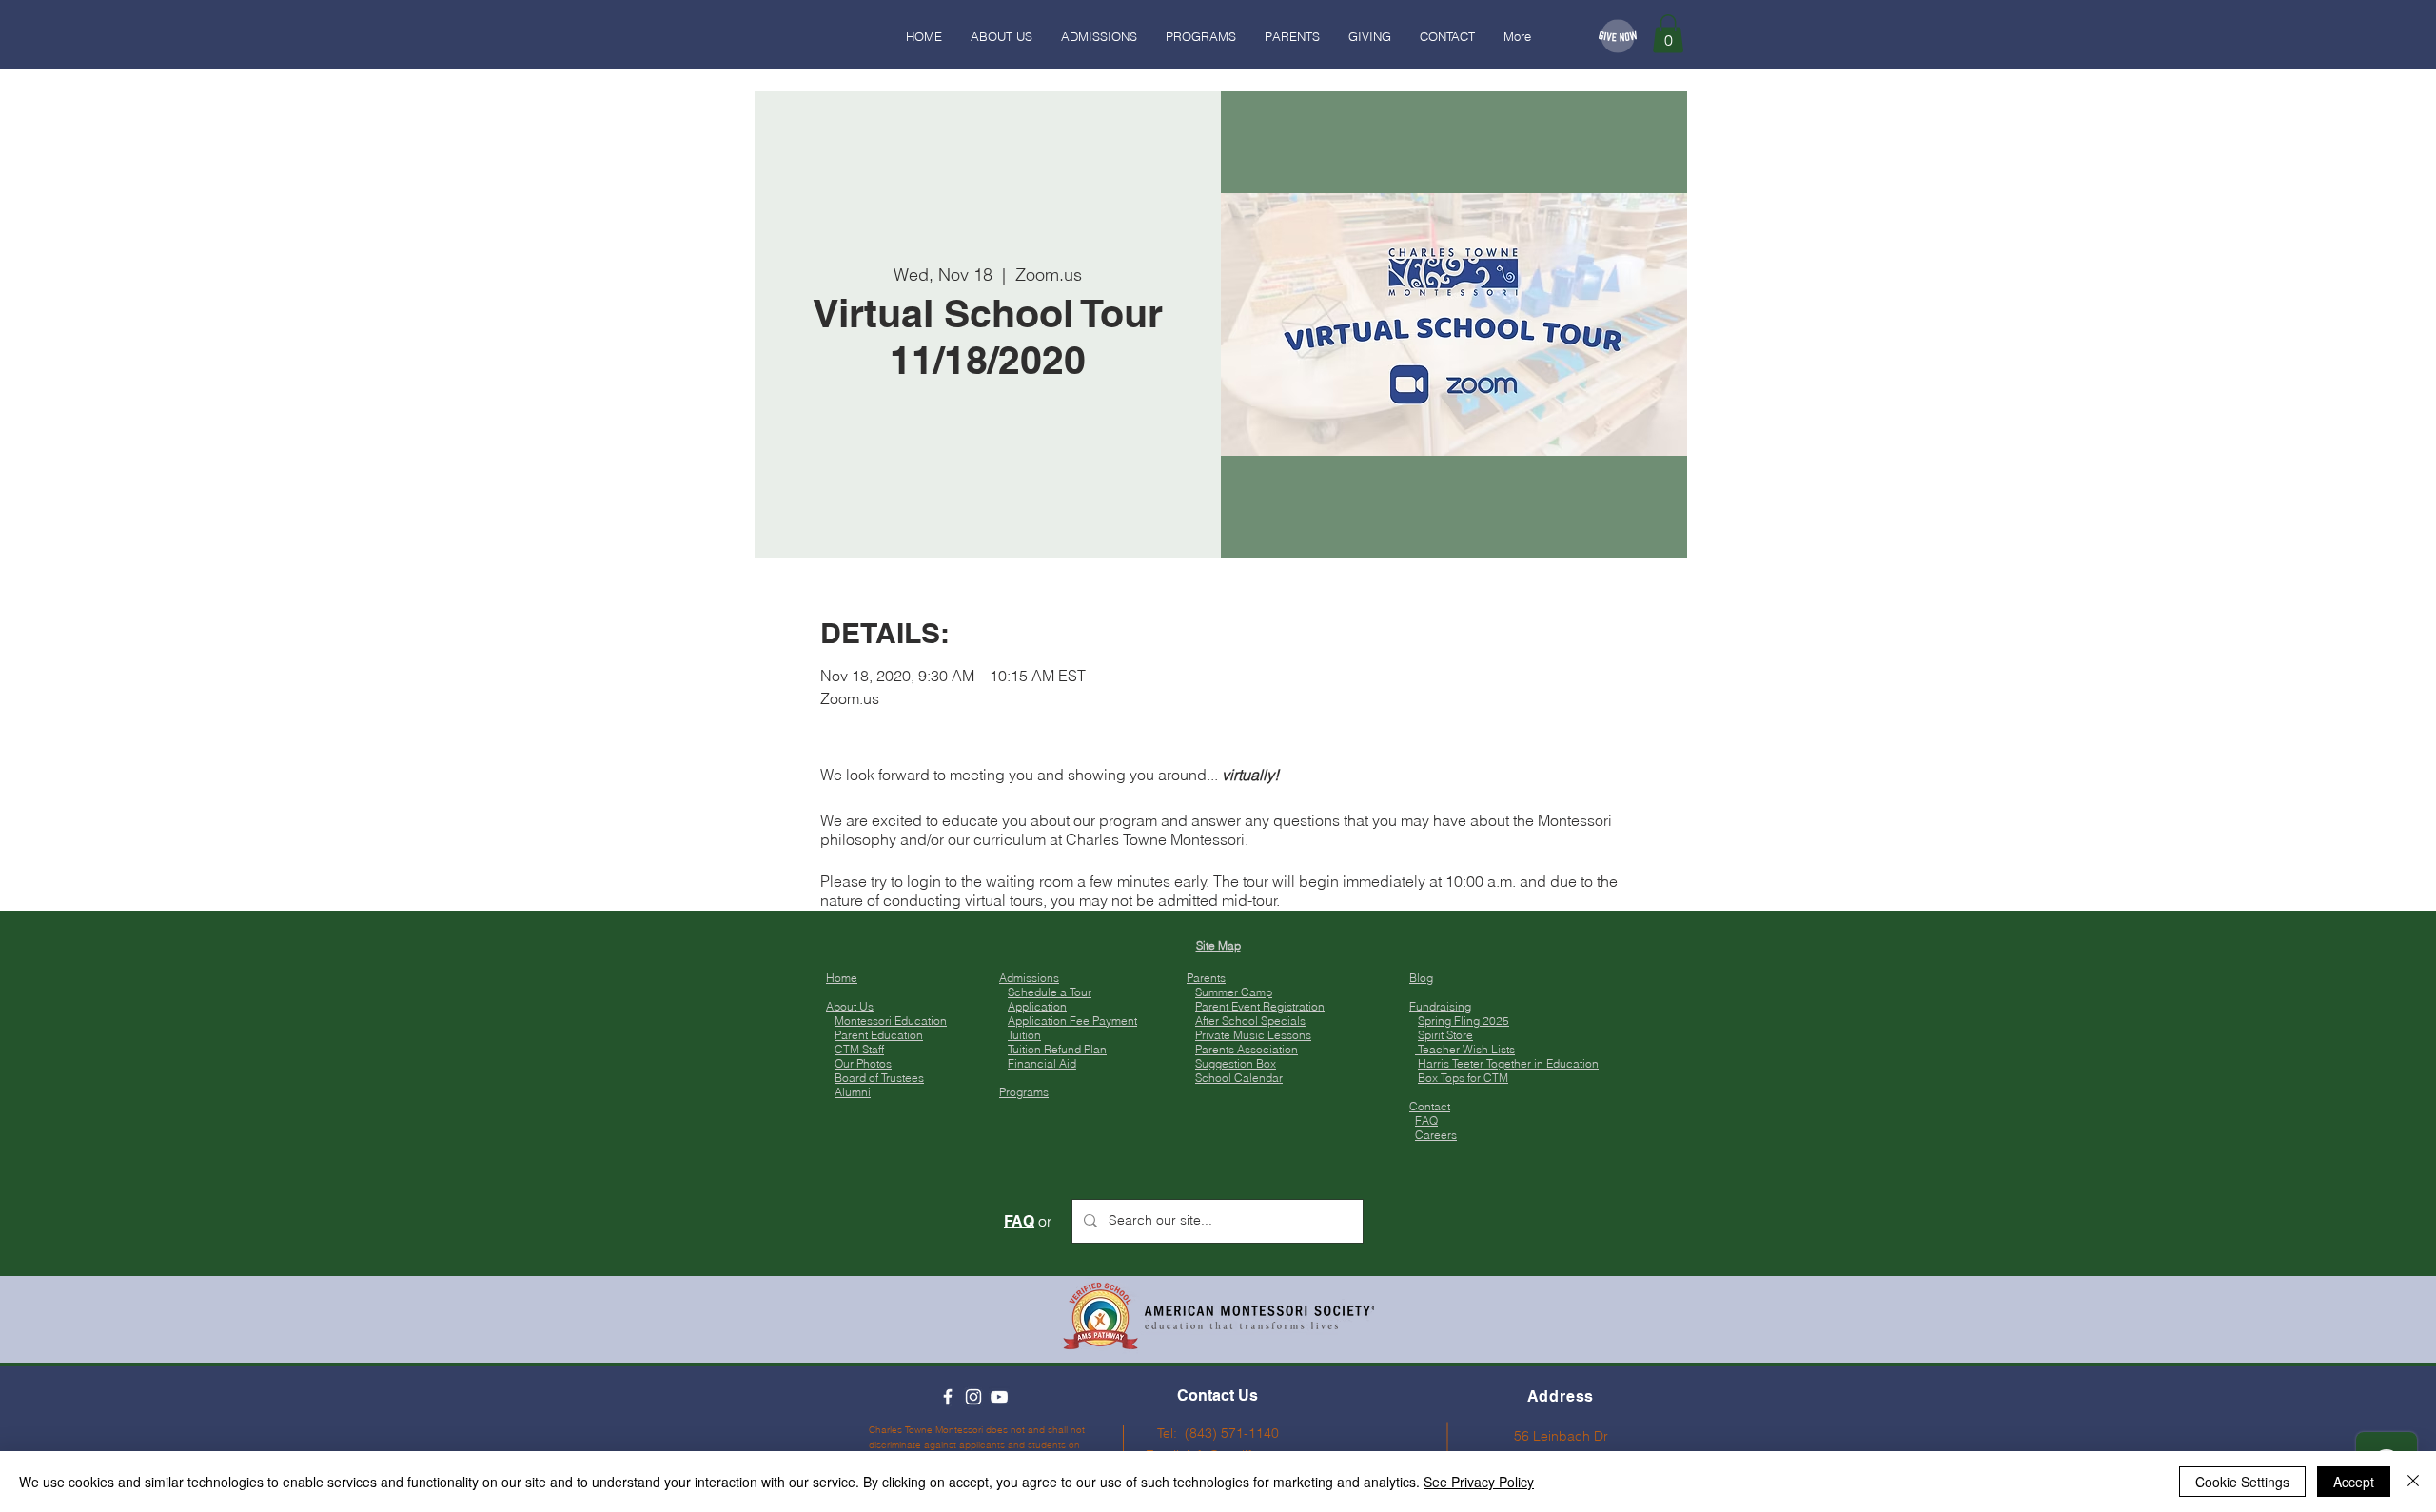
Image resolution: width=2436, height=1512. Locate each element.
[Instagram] (973, 1397)
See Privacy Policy (1479, 1482)
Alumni (853, 1092)
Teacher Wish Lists (1465, 1049)
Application (1037, 1006)
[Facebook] (948, 1397)
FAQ (1426, 1120)
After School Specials (1250, 1021)
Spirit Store (1445, 1035)
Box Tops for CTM (1463, 1078)
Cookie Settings (2242, 1482)
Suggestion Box (1236, 1063)
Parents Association (1247, 1049)
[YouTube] (999, 1397)
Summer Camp (1234, 992)
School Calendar (1239, 1078)
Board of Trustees (879, 1078)
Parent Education (879, 1035)
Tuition (1024, 1035)
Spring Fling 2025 (1464, 1021)
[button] (1668, 34)
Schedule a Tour (1050, 992)
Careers (1436, 1135)
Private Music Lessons (1253, 1035)
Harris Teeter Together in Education (1508, 1063)
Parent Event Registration (1260, 1006)
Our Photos (863, 1063)
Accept (2354, 1482)
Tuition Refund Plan (1057, 1049)
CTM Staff (859, 1049)
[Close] (2413, 1482)
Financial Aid (1042, 1063)
